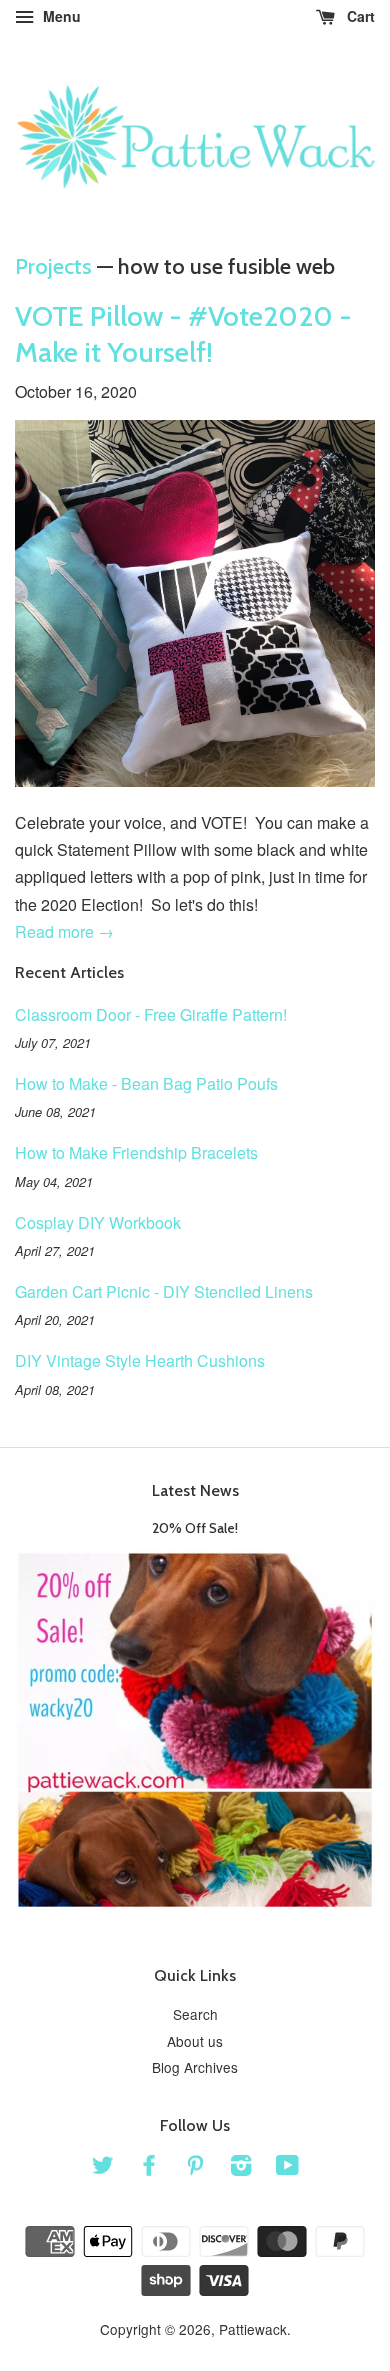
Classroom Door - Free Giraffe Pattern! (151, 1014)
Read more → (64, 931)
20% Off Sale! (195, 1528)
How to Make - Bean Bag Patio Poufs (146, 1083)
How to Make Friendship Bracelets (136, 1152)
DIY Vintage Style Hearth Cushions (140, 1360)
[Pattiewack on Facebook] (149, 2168)
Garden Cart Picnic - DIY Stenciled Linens (164, 1291)
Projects (53, 266)
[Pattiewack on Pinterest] (195, 2168)
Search (195, 2014)
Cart (359, 16)
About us (195, 2041)
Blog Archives (195, 2067)
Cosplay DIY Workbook (98, 1222)
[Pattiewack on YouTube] (287, 2168)
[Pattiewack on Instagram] (241, 2168)
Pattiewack (253, 2329)
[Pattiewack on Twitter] (103, 2168)
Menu (60, 16)
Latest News (195, 1490)
